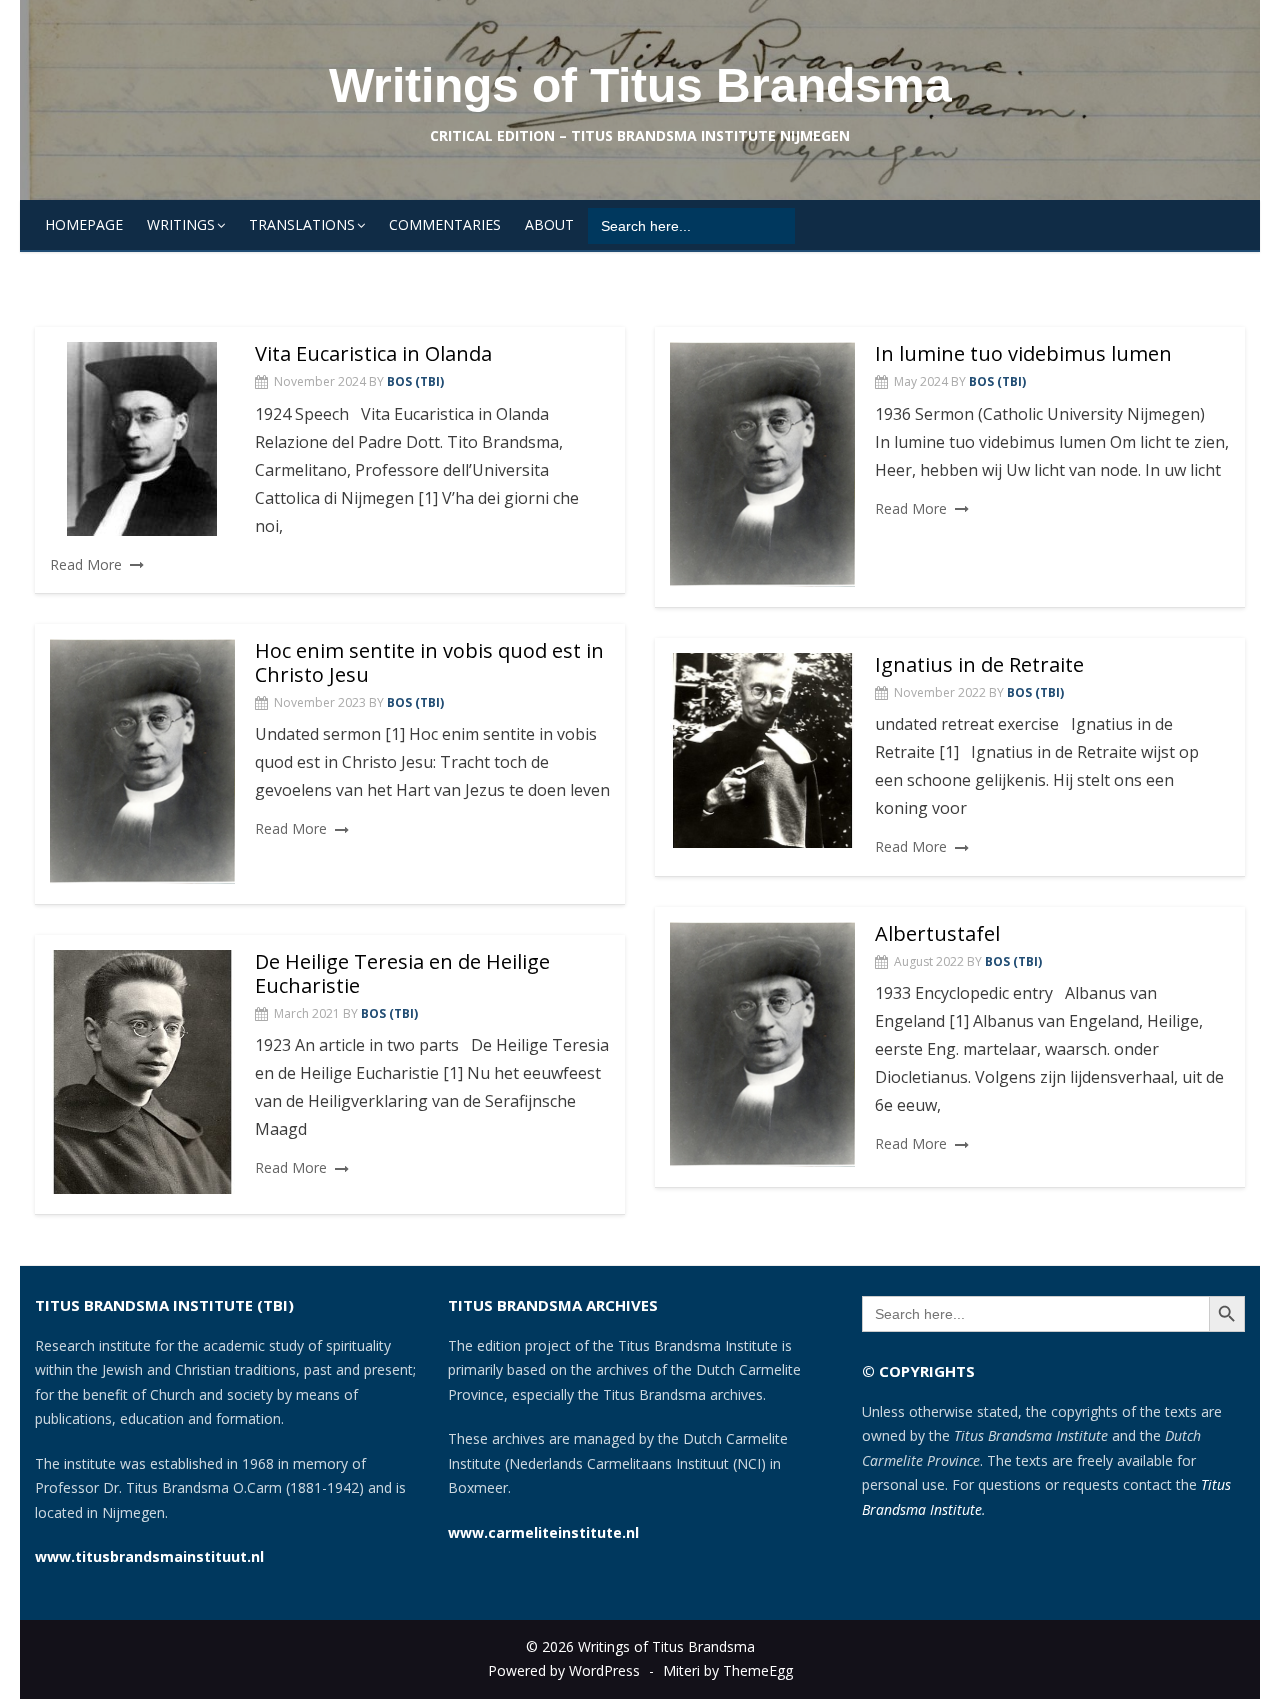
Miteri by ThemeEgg (728, 1670)
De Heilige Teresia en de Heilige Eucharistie (402, 973)
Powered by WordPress (564, 1670)
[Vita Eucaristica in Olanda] (142, 439)
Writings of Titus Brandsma (640, 85)
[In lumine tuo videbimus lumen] (762, 464)
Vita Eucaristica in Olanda (373, 353)
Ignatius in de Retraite (979, 664)
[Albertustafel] (762, 1044)
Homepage (84, 224)
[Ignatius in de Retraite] (762, 751)
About (549, 224)
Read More (86, 564)
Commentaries (445, 224)
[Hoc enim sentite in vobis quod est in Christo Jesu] (142, 761)
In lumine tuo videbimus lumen (1023, 353)
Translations (302, 224)
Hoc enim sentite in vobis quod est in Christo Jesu (429, 662)
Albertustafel (937, 933)
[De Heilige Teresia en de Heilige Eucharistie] (142, 1072)
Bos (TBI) (415, 381)
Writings (181, 224)
